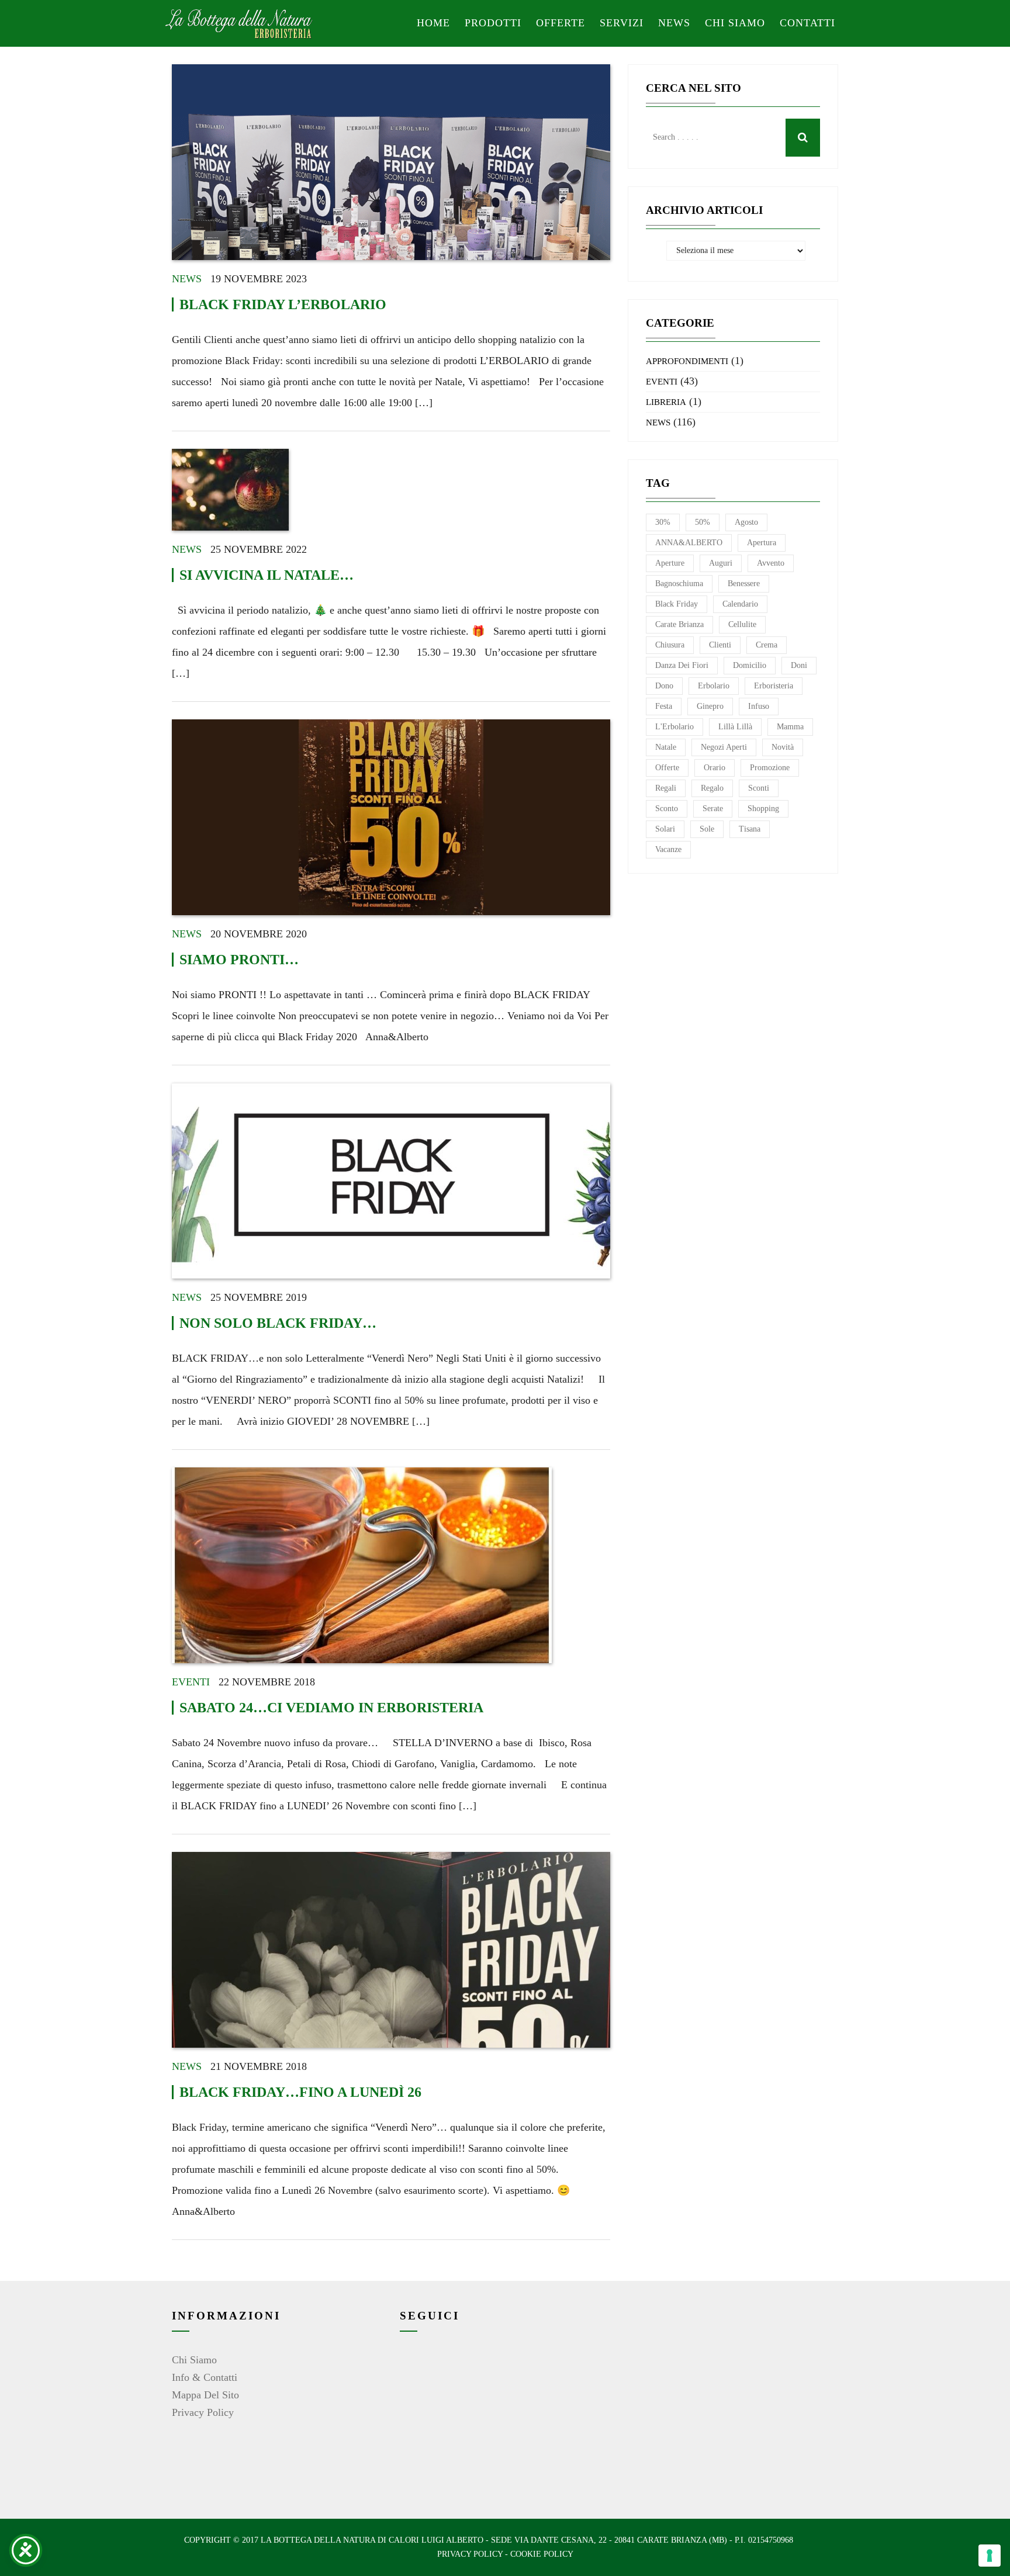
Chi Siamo (194, 2360)
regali (666, 788)
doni (799, 665)
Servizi (622, 23)
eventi (191, 1682)
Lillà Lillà (735, 727)
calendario (740, 604)
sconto (667, 809)
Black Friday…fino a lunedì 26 (300, 2092)
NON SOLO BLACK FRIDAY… (278, 1323)
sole (707, 829)
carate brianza (679, 624)
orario (715, 768)
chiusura (670, 645)
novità (783, 747)
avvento (771, 563)
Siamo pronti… (239, 960)
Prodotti (493, 23)
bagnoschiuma (679, 584)
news (187, 279)
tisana (750, 829)
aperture (670, 563)
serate (713, 809)
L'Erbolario (675, 727)
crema (767, 645)
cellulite (742, 624)
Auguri (721, 563)
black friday (677, 604)
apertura (762, 543)
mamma (790, 727)
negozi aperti (724, 747)
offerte (667, 768)
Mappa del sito (205, 2395)
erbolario (714, 686)
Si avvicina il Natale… (267, 575)
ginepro (710, 706)
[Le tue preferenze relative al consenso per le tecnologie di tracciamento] (990, 2556)
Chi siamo (735, 23)
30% (663, 522)
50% (703, 522)
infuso (759, 706)
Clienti (720, 645)
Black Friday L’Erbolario (283, 304)
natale (666, 747)
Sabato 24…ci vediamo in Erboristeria (331, 1708)
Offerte (561, 23)
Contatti (807, 23)
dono (664, 686)
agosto (746, 522)
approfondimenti (687, 361)
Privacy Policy (203, 2412)
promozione (770, 768)
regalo (712, 788)
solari (665, 829)
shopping (763, 809)
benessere (744, 584)
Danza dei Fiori (682, 665)
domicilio (750, 665)
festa (664, 706)
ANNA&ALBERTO (689, 543)
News (674, 23)
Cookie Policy (542, 2554)
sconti (759, 788)
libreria (666, 402)
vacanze (668, 849)
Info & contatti (205, 2377)
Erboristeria (774, 686)
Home (433, 23)
